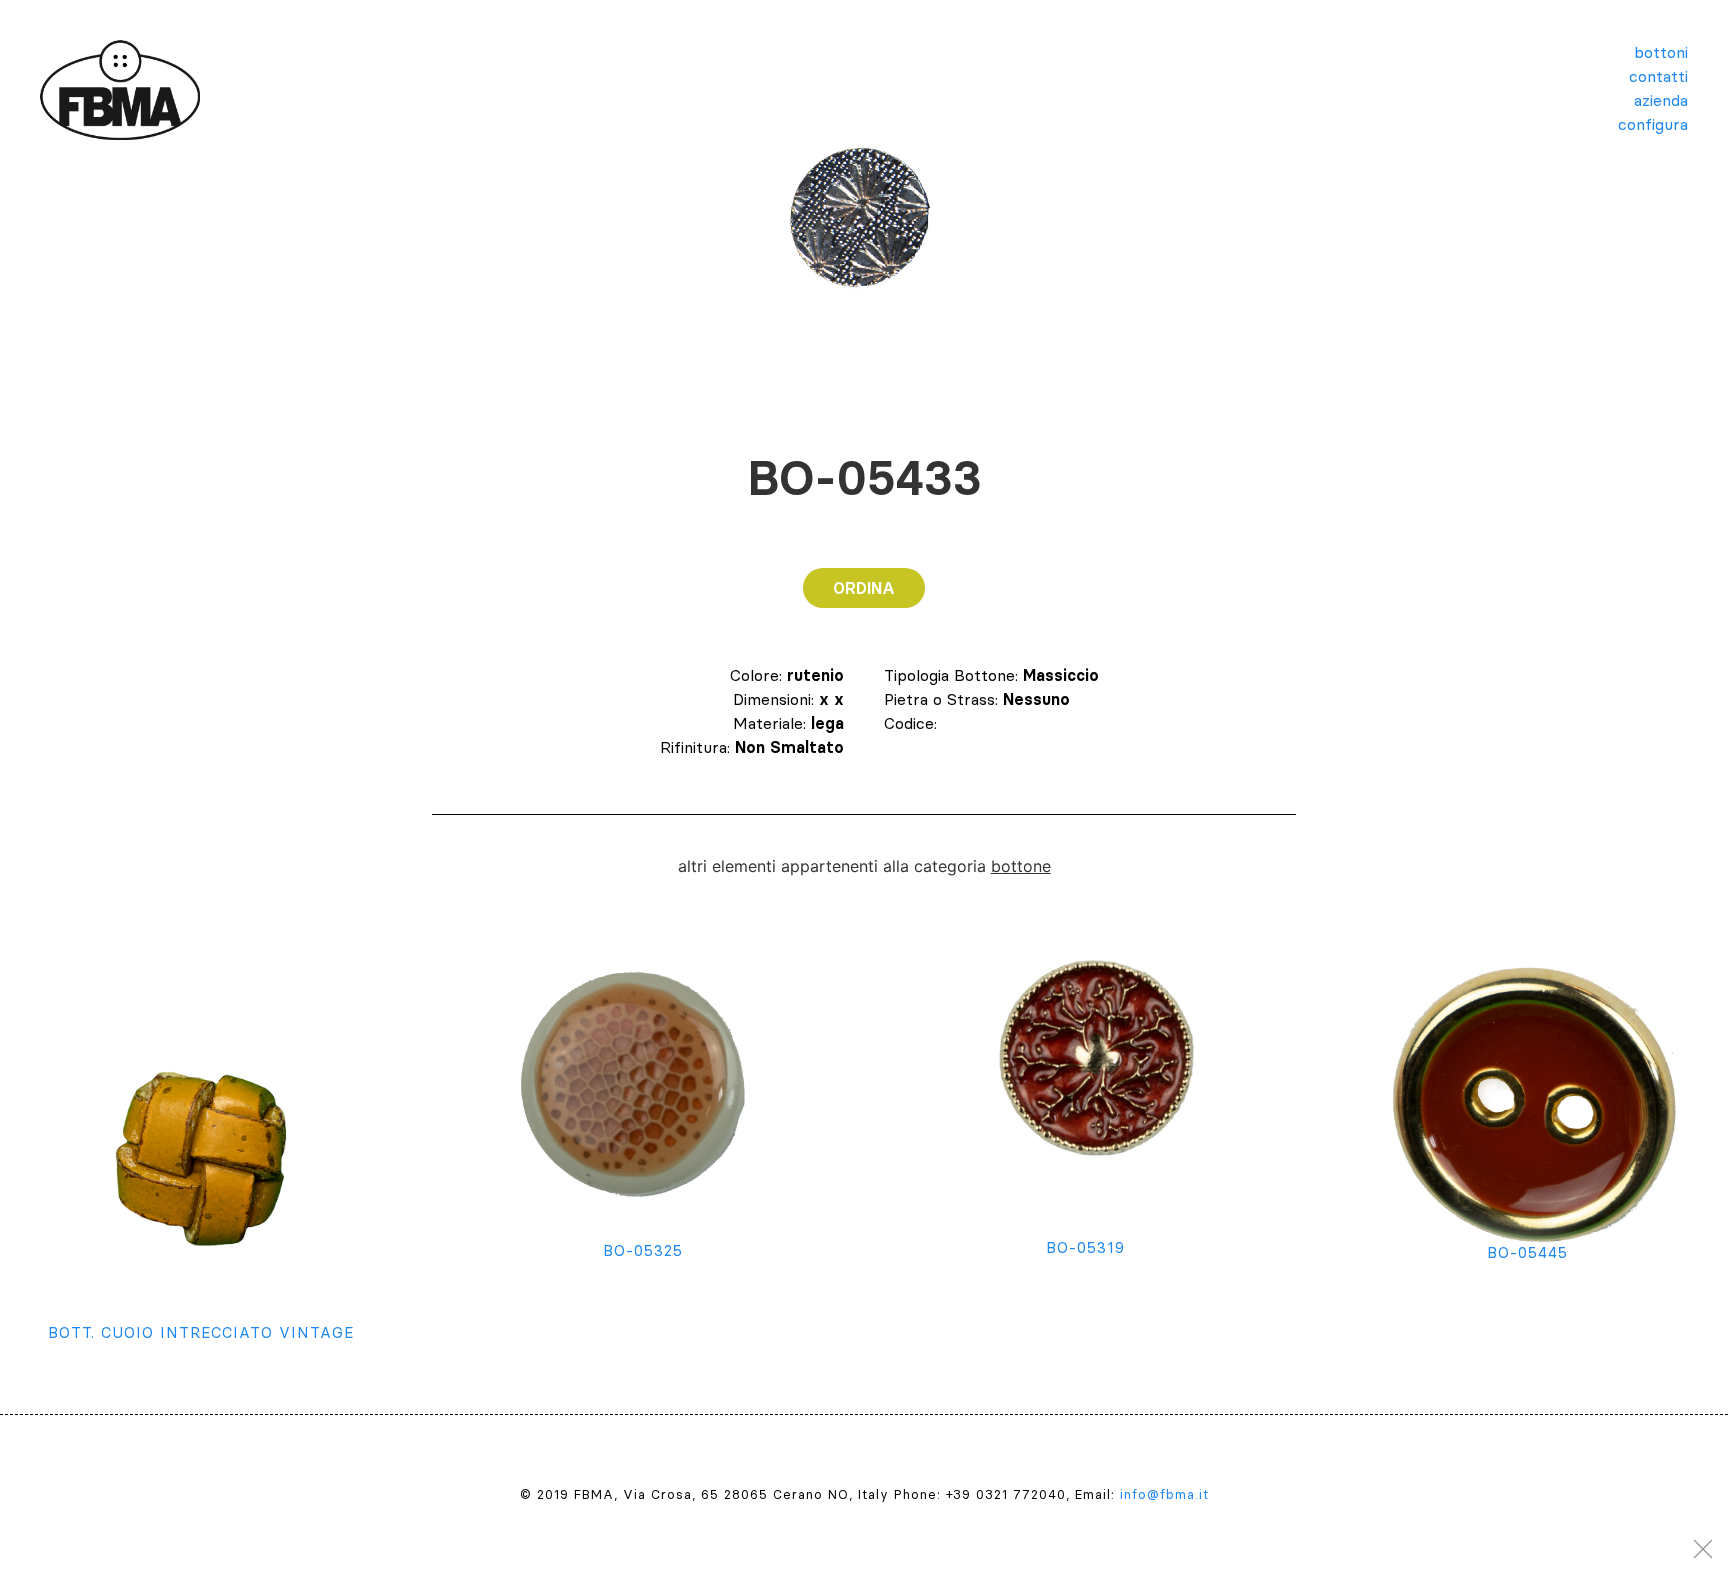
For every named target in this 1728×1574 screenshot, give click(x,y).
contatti (1658, 76)
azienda (1661, 100)
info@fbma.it (1164, 1494)
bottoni (1661, 52)
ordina (864, 588)
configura (1653, 124)
